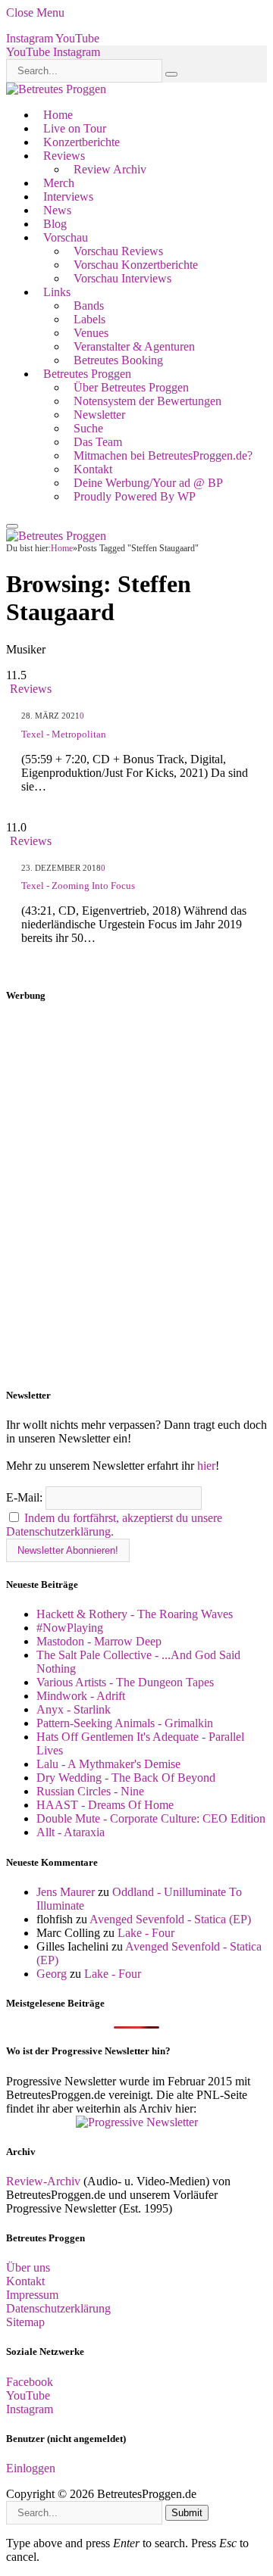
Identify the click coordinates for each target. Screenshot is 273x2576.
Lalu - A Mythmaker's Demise (108, 1764)
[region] (136, 1196)
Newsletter (99, 415)
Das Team (98, 442)
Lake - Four (146, 1933)
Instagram (30, 2409)
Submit (187, 2513)
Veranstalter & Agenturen (134, 346)
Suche (88, 428)
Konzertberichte (82, 142)
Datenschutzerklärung (58, 2308)
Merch (59, 183)
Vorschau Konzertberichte (136, 265)
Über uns (28, 2267)
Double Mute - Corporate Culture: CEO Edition (151, 1818)
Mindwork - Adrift (81, 1696)
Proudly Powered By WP (135, 496)
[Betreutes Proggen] (56, 89)
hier (206, 1466)
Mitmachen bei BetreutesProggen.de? (163, 455)
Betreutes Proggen (87, 374)
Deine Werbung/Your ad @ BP (148, 483)
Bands (89, 306)
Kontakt (93, 469)
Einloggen (31, 2468)
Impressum (32, 2295)
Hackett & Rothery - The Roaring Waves (135, 1614)
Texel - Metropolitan (64, 734)
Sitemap (25, 2322)
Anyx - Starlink (74, 1709)
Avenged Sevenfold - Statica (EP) (170, 1919)
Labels (89, 319)
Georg (52, 1974)
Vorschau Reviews (118, 251)
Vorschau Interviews (122, 278)
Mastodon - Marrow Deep (99, 1641)
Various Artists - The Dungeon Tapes (125, 1682)
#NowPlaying (70, 1628)
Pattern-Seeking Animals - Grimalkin (125, 1723)
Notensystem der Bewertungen (147, 401)
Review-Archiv (43, 2181)
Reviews (64, 156)
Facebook (30, 2382)
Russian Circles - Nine (90, 1791)
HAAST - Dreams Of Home (105, 1805)
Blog (55, 224)
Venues (91, 333)
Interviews (68, 196)
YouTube (28, 2395)
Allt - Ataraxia (71, 1832)
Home (58, 115)
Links (57, 292)
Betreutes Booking (118, 360)
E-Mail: (26, 1497)
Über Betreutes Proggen (131, 387)
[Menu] (12, 526)
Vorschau (66, 237)
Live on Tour (75, 128)
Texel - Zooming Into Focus (78, 886)
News (57, 210)
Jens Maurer (66, 1892)
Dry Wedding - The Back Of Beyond (126, 1778)
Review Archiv (110, 169)
